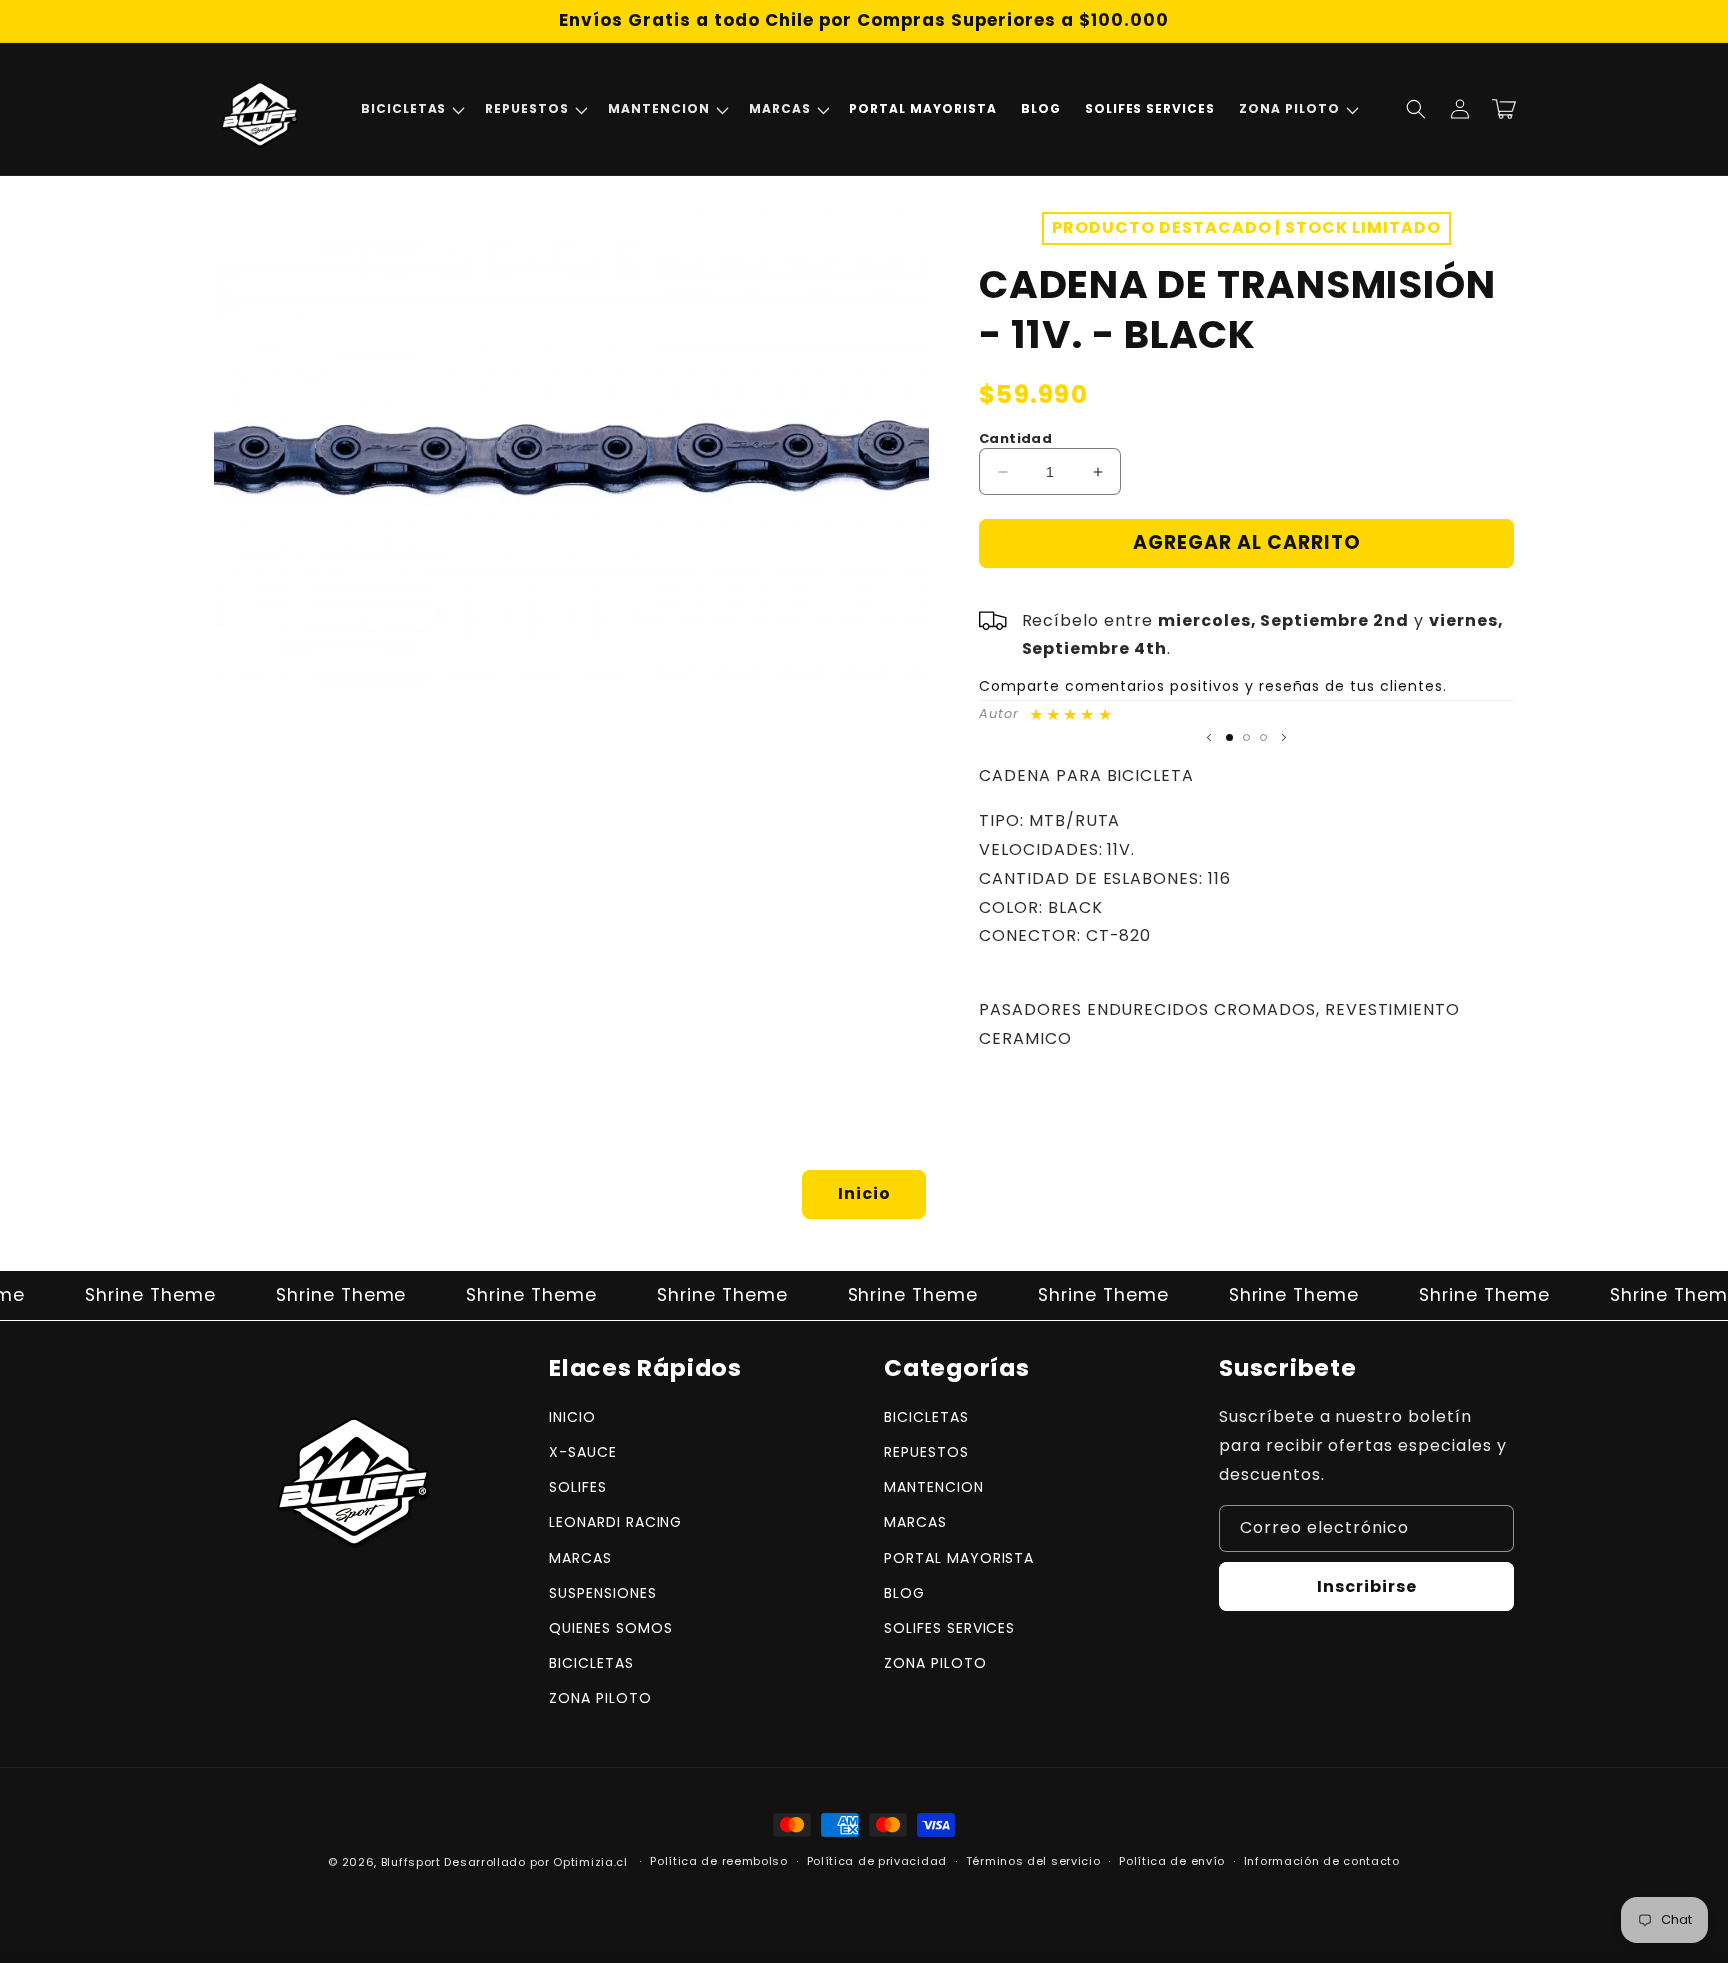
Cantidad (1015, 438)
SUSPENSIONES (603, 1593)
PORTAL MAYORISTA (959, 1558)
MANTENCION (934, 1487)
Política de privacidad (877, 1861)
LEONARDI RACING (615, 1522)
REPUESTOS (926, 1452)
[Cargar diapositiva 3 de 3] (1263, 737)
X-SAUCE (583, 1452)
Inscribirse (1367, 1586)
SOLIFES (578, 1487)
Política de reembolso (719, 1861)
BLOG (904, 1593)
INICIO (572, 1417)
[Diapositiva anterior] (1209, 737)
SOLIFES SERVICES (949, 1628)
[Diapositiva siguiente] (1284, 737)
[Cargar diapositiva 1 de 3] (1229, 737)
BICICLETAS (591, 1663)
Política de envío (1172, 1861)
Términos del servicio (1033, 1861)
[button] (411, 109)
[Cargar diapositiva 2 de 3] (1246, 737)
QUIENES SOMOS (610, 1628)
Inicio (864, 1193)
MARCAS (580, 1558)
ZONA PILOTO (600, 1698)
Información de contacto (1322, 1861)
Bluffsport (411, 1862)
